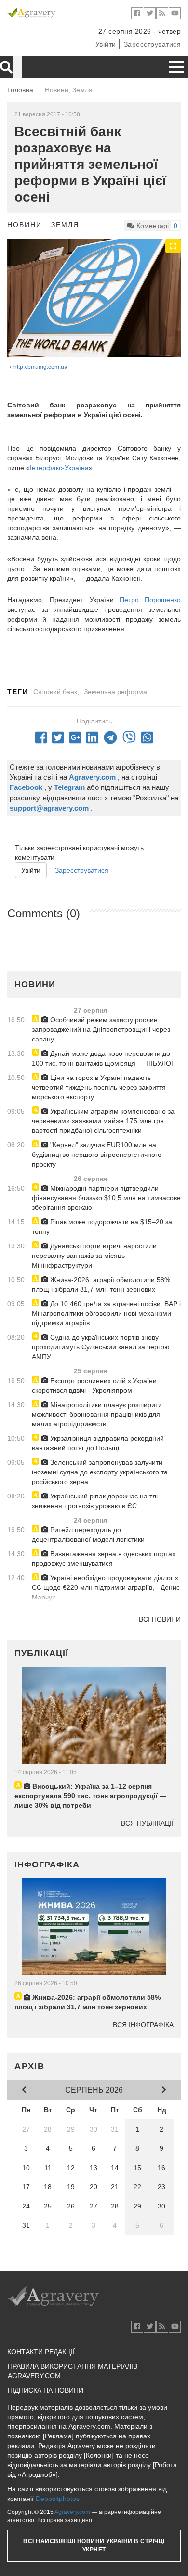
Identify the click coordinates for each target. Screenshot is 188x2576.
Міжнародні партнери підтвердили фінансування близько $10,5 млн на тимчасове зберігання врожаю (106, 1198)
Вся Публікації (147, 1823)
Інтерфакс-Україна (59, 468)
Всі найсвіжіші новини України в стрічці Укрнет (94, 2545)
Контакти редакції (41, 2352)
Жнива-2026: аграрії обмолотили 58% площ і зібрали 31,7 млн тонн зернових (101, 1284)
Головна (20, 90)
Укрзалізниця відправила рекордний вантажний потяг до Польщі (98, 1443)
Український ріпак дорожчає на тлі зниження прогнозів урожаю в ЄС (95, 1501)
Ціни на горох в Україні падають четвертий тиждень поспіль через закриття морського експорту (99, 1087)
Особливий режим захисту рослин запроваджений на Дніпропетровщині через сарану (101, 1029)
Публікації (41, 1653)
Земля (65, 225)
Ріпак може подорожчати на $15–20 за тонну (102, 1227)
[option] (94, 298)
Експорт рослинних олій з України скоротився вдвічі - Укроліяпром (94, 1385)
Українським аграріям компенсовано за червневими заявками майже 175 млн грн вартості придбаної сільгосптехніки (103, 1121)
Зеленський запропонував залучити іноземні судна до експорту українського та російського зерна (100, 1472)
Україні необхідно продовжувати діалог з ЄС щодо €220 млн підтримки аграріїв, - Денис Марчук (106, 1587)
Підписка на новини (46, 2390)
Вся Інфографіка (143, 2025)
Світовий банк (55, 692)
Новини (25, 225)
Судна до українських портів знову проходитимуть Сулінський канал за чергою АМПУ (101, 1347)
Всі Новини (160, 1619)
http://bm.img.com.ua (40, 367)
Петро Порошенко (150, 600)
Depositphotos (58, 2499)
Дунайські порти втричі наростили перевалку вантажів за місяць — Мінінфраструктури (94, 1256)
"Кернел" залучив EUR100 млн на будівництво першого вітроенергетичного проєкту (97, 1155)
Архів (30, 2066)
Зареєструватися (153, 44)
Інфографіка (47, 1865)
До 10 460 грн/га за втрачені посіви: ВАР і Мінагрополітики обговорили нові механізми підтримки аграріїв (106, 1313)
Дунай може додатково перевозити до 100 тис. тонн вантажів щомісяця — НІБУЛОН (104, 1058)
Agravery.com (72, 2512)
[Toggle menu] (176, 67)
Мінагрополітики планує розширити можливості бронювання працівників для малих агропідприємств (97, 1414)
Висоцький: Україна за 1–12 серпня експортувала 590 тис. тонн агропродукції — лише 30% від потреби (90, 1796)
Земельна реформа (115, 692)
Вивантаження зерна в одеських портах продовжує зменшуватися (104, 1559)
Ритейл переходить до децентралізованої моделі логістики (88, 1535)
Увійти (106, 44)
